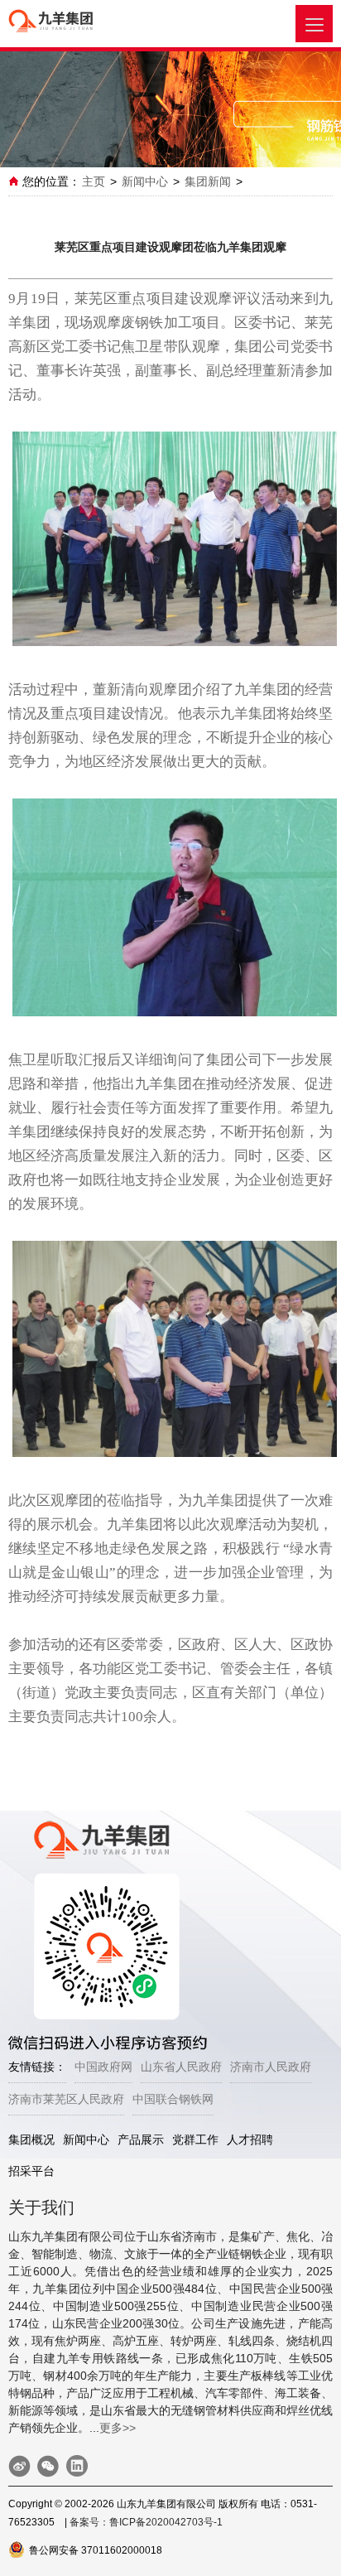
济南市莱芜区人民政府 (66, 2099)
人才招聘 (250, 2139)
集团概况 (31, 2139)
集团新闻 (208, 181)
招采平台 (31, 2171)
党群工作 (195, 2139)
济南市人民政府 (271, 2067)
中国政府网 (103, 2067)
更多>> (118, 2428)
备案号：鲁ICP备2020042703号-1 (146, 2522)
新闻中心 (145, 181)
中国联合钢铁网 (173, 2099)
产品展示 (141, 2139)
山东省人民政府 (181, 2067)
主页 (94, 181)
